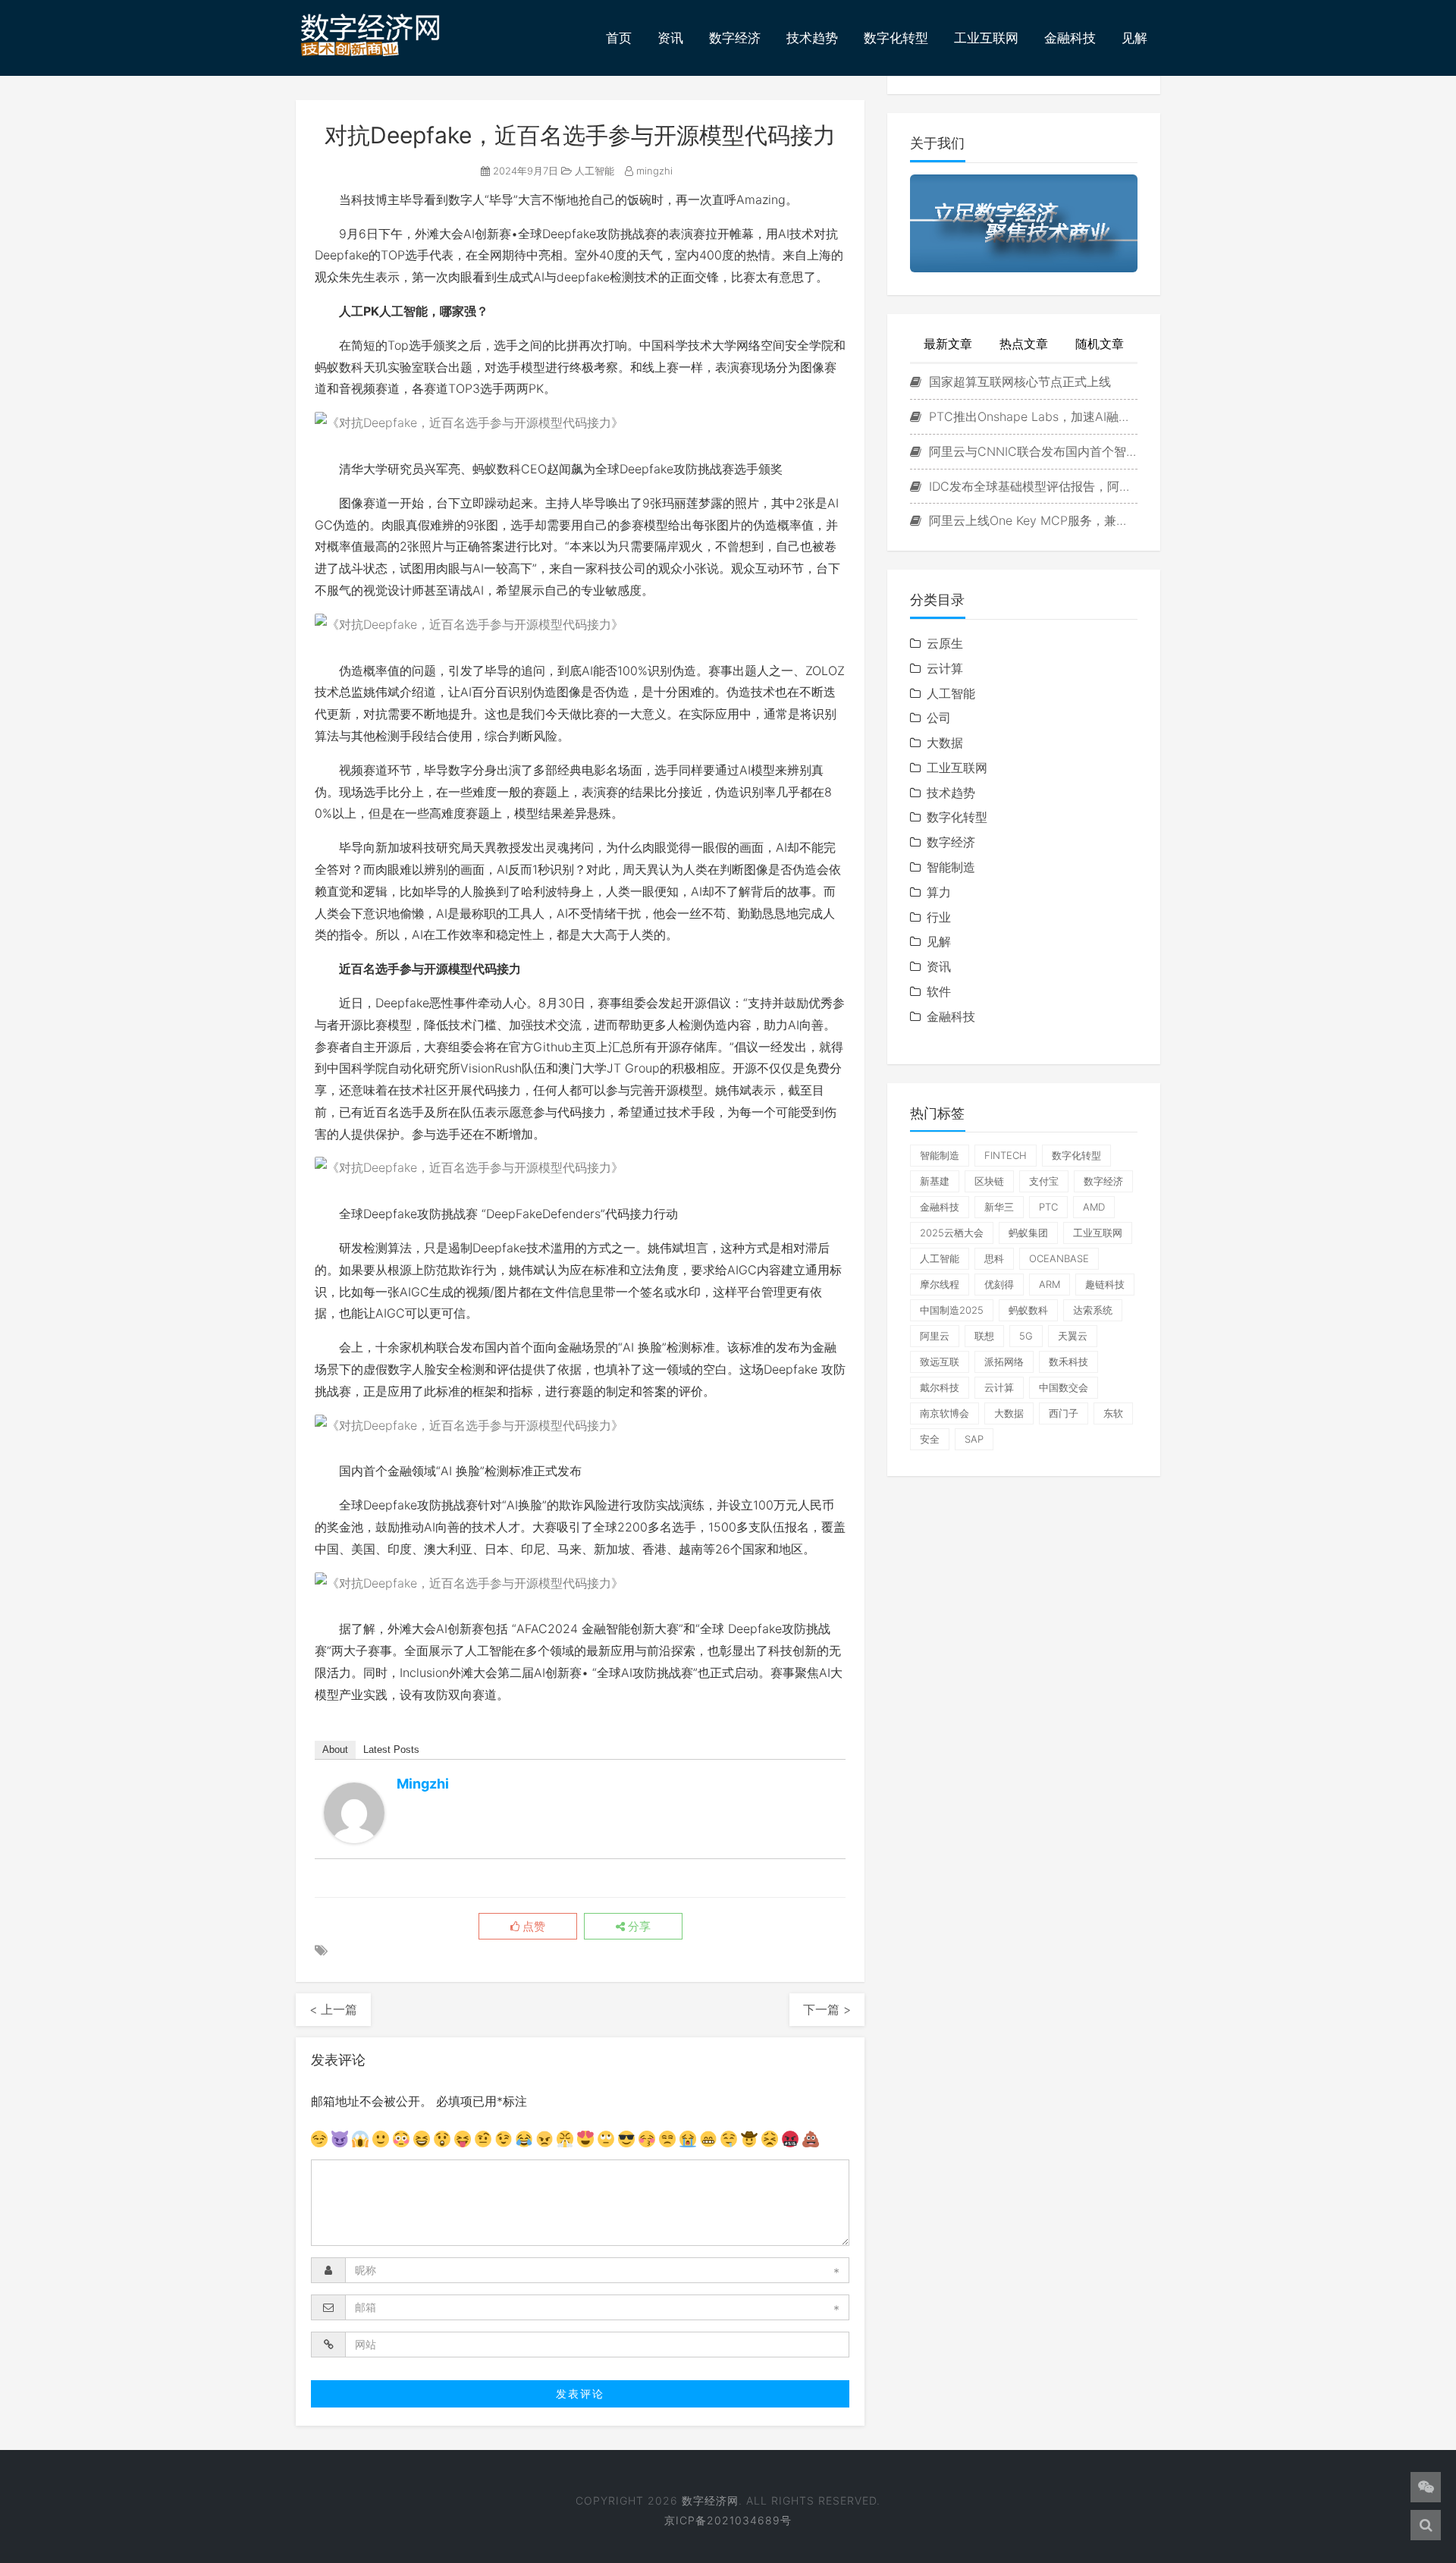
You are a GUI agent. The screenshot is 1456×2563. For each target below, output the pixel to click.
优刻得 (999, 1284)
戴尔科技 (940, 1387)
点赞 (532, 1927)
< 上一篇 (333, 2009)
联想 (984, 1336)
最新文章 (948, 344)
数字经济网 (710, 2500)
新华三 (999, 1207)
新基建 (935, 1181)
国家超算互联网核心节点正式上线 (1018, 382)
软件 (939, 991)
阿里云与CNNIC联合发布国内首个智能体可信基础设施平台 (1031, 451)
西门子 (1064, 1413)
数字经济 (735, 38)
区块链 (989, 1181)
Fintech (1006, 1155)
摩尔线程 (940, 1284)
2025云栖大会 (952, 1233)
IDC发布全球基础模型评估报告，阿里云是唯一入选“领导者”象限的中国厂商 (1031, 486)
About (335, 1749)
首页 (619, 38)
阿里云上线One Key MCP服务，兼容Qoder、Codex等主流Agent (1031, 520)
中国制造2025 (952, 1310)
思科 (994, 1258)
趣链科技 (1105, 1284)
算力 (939, 892)
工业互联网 (986, 38)
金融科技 (1070, 38)
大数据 (945, 743)
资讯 (670, 38)
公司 (939, 718)
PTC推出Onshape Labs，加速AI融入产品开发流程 (1031, 416)
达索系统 (1093, 1310)
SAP (974, 1439)
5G (1026, 1336)
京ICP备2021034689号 (728, 2520)
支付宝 (1044, 1181)
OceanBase (1059, 1258)
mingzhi (653, 171)
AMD (1094, 1207)
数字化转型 (896, 38)
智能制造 (951, 867)
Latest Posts (391, 1749)
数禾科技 (1068, 1362)
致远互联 (940, 1362)
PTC (1048, 1207)
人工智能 (593, 171)
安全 (930, 1439)
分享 (638, 1927)
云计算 (945, 668)
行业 (939, 917)
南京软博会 (945, 1413)
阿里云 (935, 1336)
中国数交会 (1064, 1387)
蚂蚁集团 (1028, 1233)
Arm (1050, 1284)
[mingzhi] (354, 1813)
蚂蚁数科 (1028, 1310)
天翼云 (1073, 1336)
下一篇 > (827, 2009)
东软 (1113, 1413)
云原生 (945, 643)
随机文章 (1100, 344)
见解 (1134, 38)
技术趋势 (812, 38)
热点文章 (1024, 344)
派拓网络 (1004, 1362)
